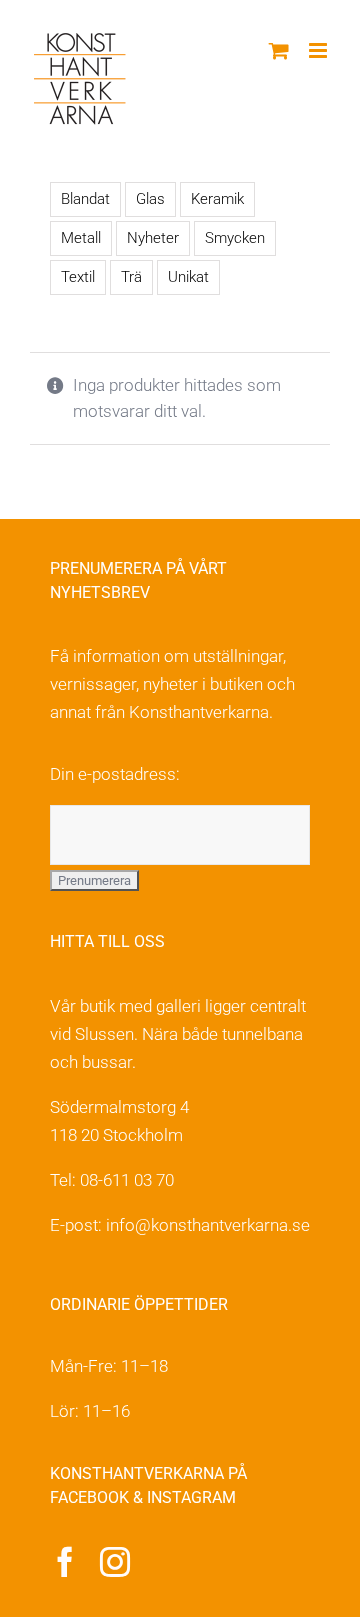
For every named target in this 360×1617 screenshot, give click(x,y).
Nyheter (153, 238)
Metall (81, 238)
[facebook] (65, 1562)
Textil (78, 277)
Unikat (188, 277)
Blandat (85, 199)
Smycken (235, 238)
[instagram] (115, 1562)
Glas (150, 199)
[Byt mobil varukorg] (279, 50)
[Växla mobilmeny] (319, 50)
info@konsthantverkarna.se (208, 1225)
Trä (131, 277)
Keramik (217, 199)
